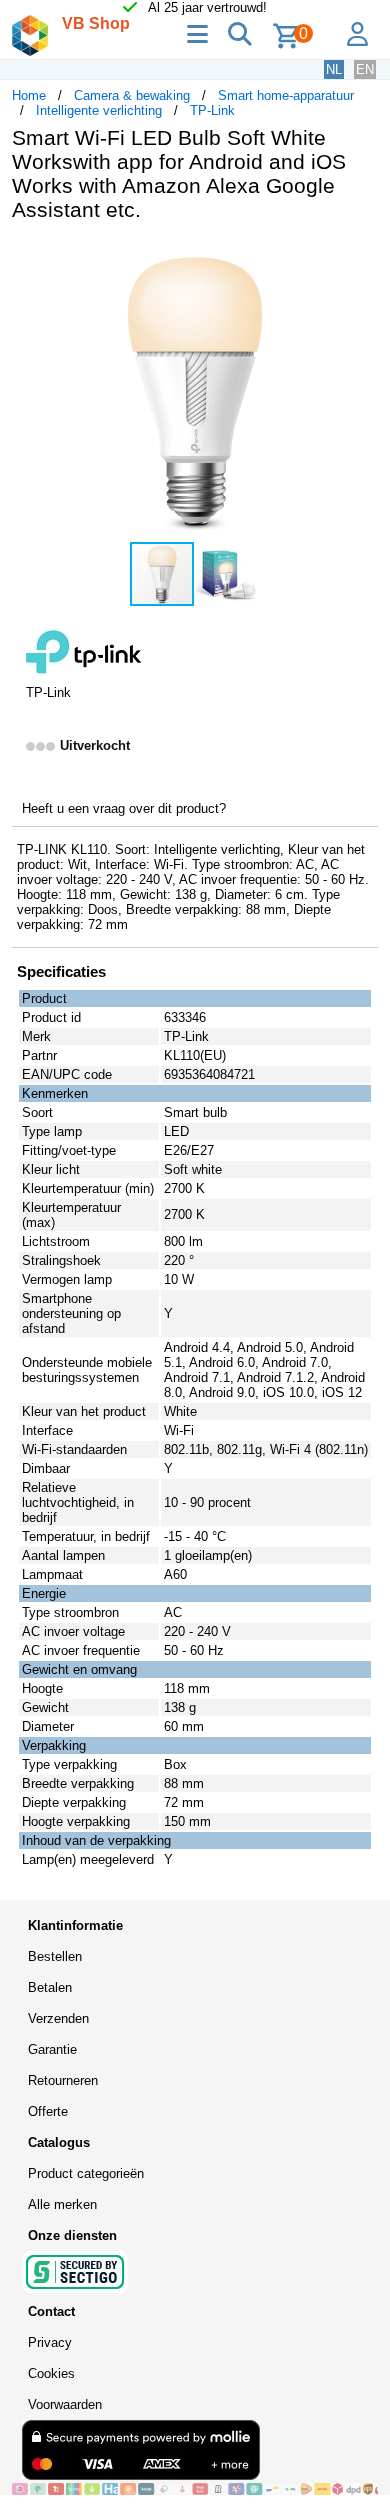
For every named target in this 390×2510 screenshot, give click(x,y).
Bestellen (55, 1956)
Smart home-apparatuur (286, 95)
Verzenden (58, 2018)
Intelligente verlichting (99, 110)
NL (334, 69)
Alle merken (62, 2204)
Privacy (50, 2342)
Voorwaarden (65, 2404)
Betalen (50, 1987)
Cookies (51, 2373)
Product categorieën (86, 2173)
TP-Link (212, 110)
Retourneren (63, 2080)
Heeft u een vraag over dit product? (124, 808)
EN (365, 69)
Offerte (48, 2111)
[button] (360, 258)
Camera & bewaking (132, 95)
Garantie (52, 2049)
